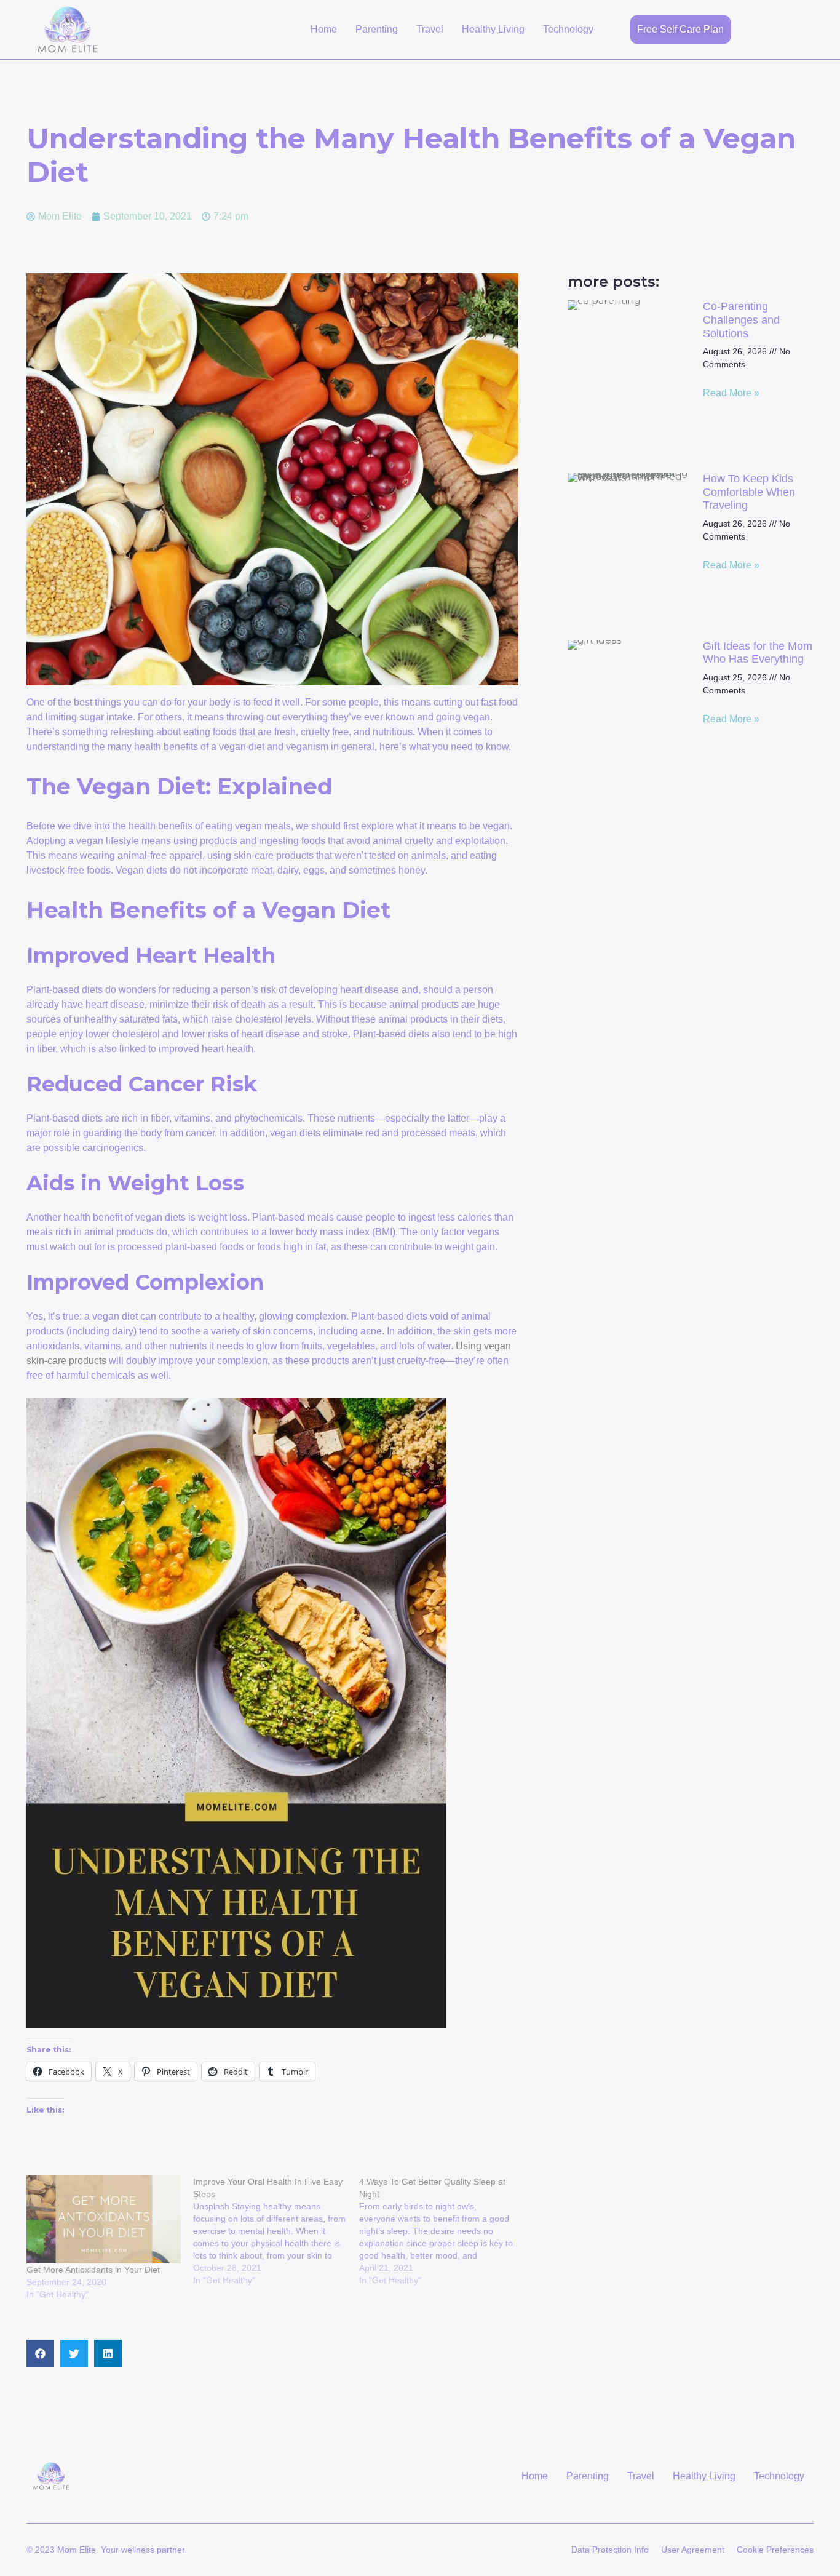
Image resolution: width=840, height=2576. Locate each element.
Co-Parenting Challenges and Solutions (741, 320)
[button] (40, 2354)
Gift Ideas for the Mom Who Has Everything (758, 653)
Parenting (377, 29)
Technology (568, 29)
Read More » (731, 393)
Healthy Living (493, 29)
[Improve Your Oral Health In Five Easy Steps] (276, 2231)
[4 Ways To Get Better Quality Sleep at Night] (442, 2231)
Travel (430, 29)
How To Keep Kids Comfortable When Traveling (749, 492)
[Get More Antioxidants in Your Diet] (104, 2219)
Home (324, 29)
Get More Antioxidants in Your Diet (93, 2270)
